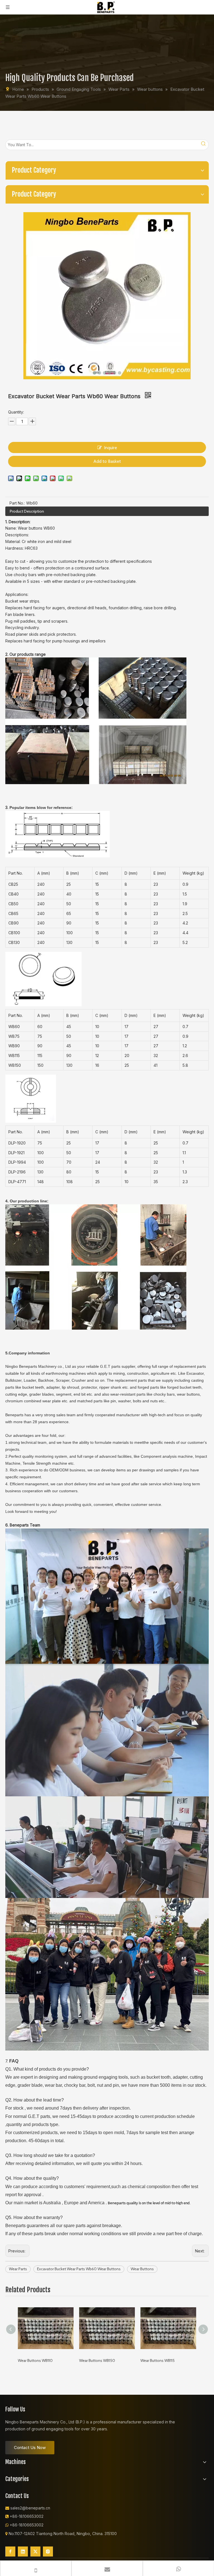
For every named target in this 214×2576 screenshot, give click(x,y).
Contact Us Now (30, 2447)
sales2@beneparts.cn (30, 2508)
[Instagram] (48, 2551)
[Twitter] (35, 2551)
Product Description (27, 511)
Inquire (110, 448)
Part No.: (17, 503)
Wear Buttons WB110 (35, 2360)
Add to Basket (107, 461)
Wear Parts (18, 2269)
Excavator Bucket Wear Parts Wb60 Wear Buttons (79, 2269)
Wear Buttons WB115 (158, 2360)
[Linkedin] (23, 2551)
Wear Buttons (142, 2269)
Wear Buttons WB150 (97, 2360)
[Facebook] (10, 2551)
